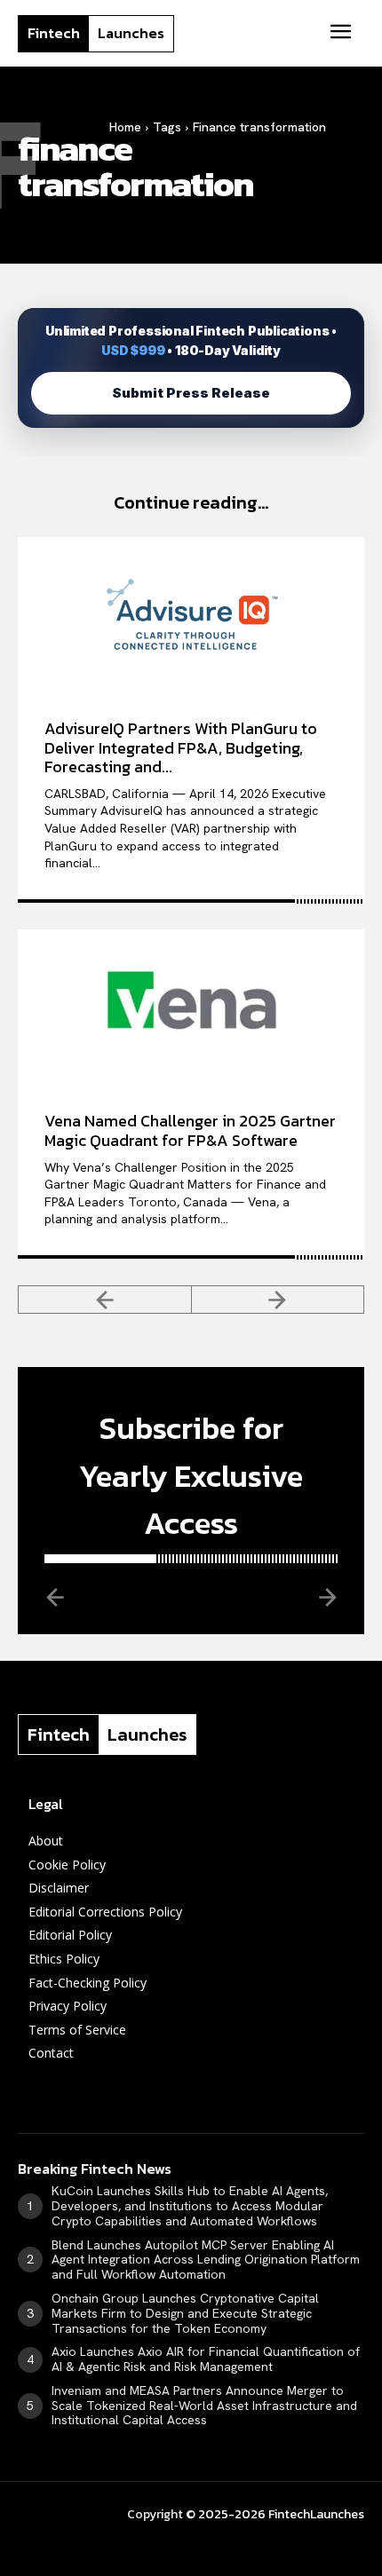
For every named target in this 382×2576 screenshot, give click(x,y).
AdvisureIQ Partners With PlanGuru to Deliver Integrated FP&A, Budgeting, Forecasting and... (181, 747)
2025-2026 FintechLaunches (281, 2514)
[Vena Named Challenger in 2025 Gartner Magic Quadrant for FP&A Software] (191, 1007)
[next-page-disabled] (279, 1300)
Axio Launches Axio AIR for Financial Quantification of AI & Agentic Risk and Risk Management (206, 2359)
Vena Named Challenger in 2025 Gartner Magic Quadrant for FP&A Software (190, 1130)
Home (125, 127)
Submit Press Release (191, 393)
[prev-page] (105, 1300)
